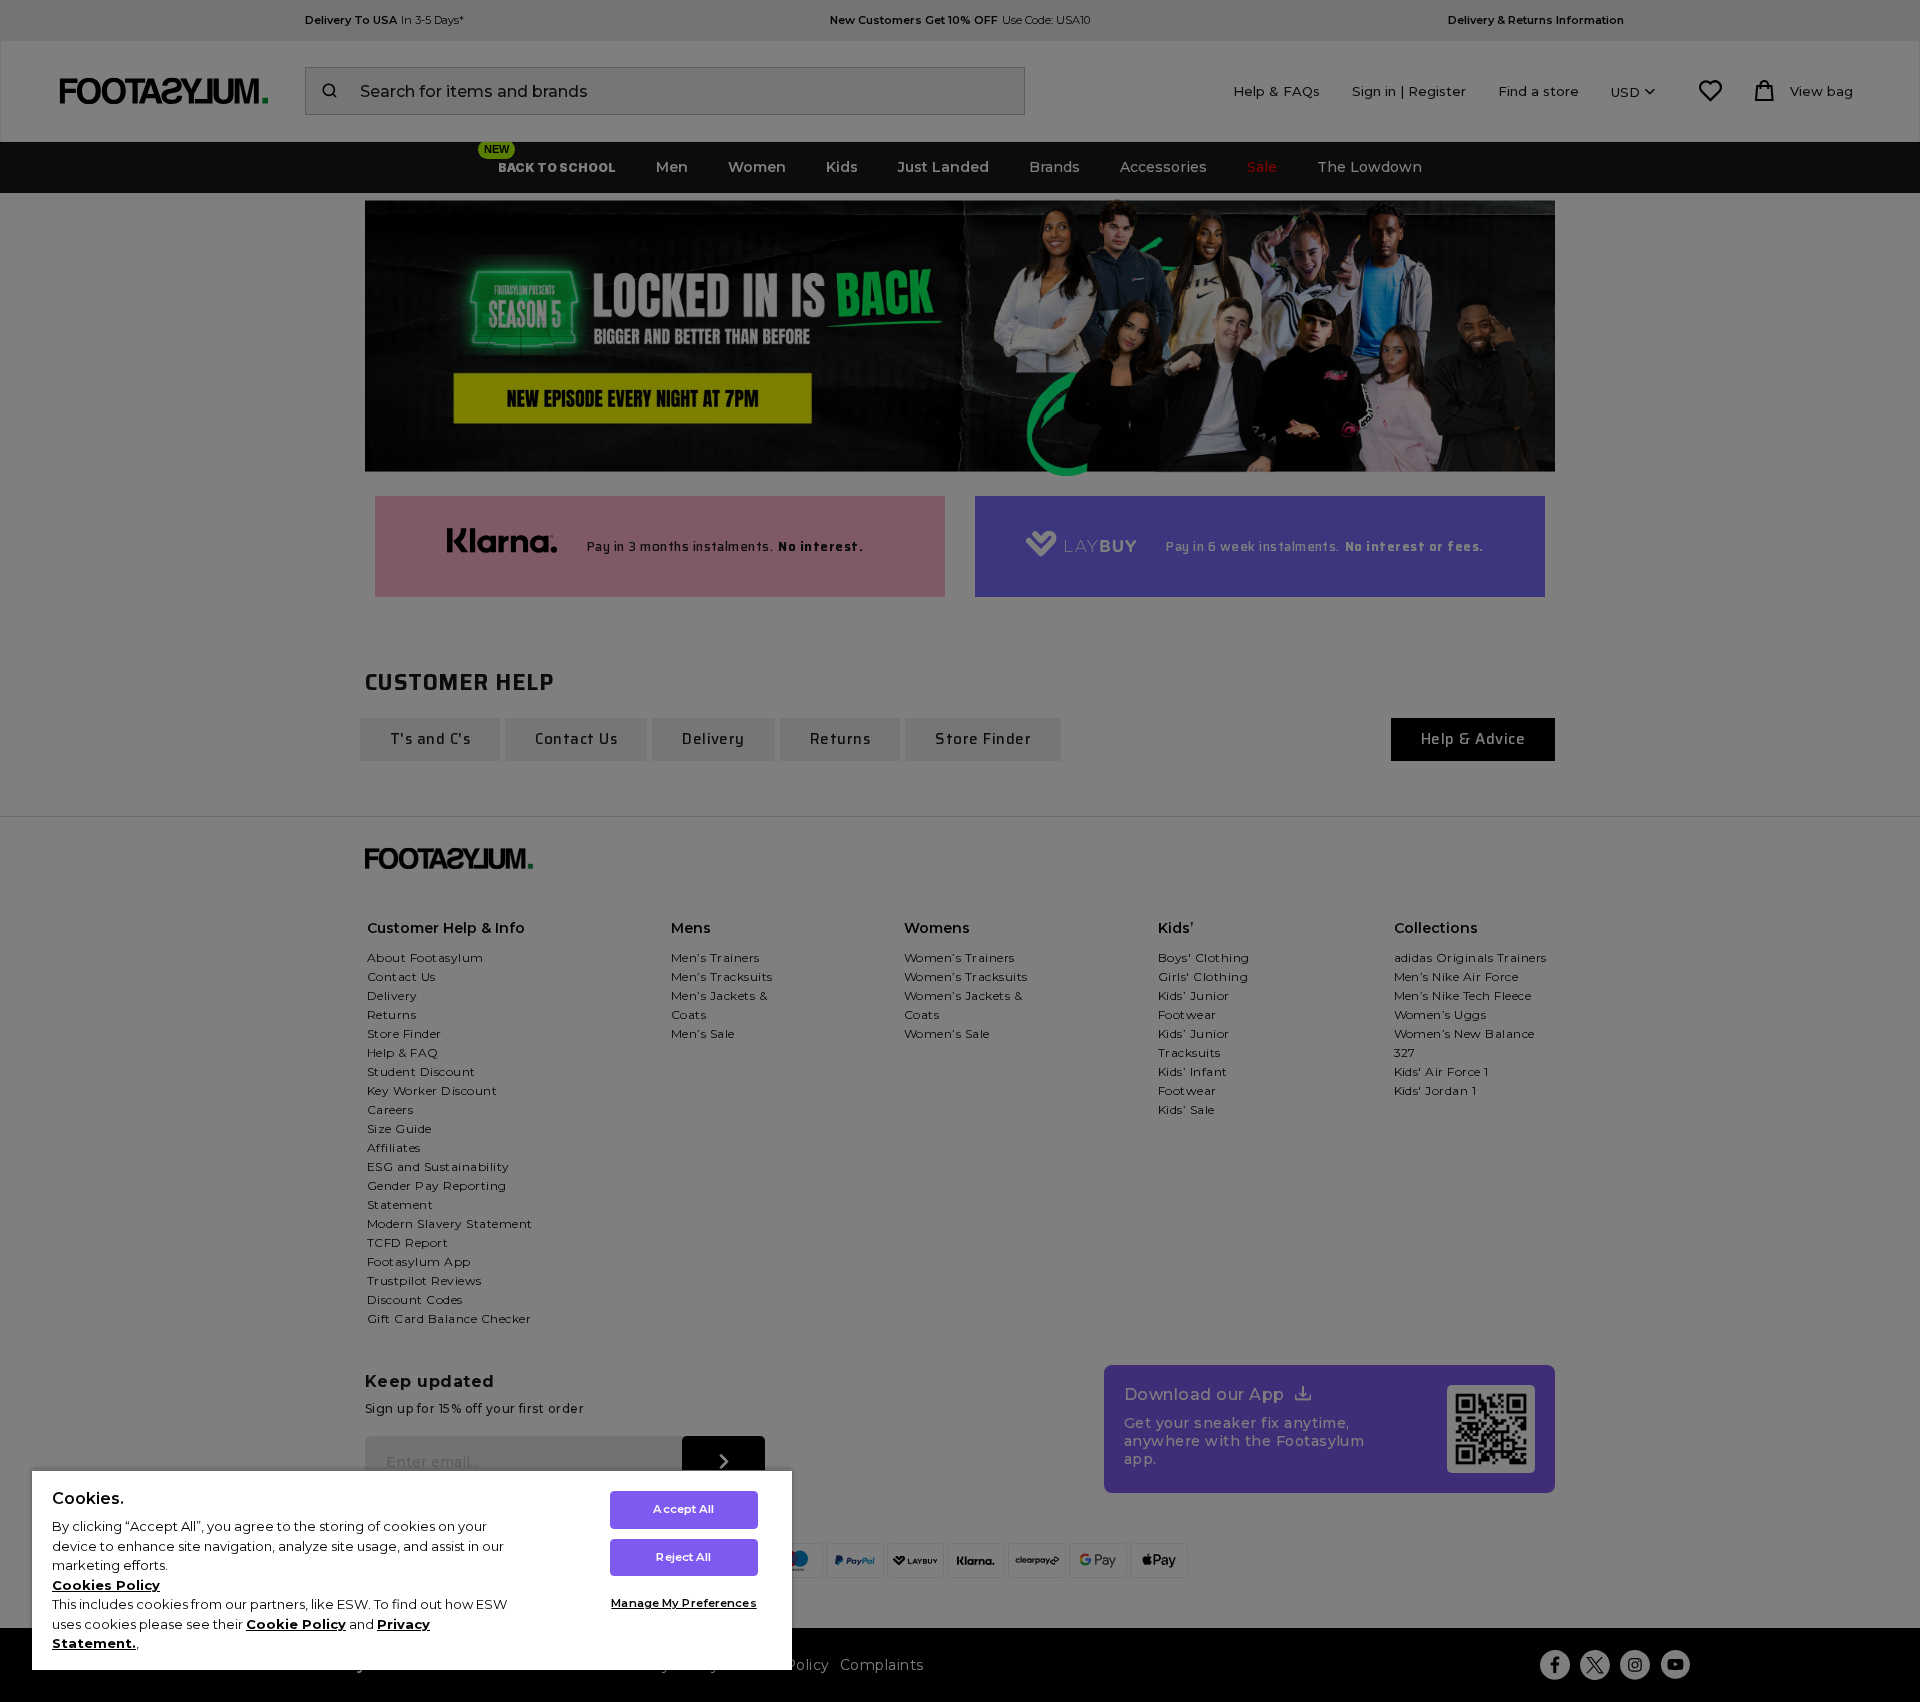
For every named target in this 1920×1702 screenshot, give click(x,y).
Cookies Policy (106, 1585)
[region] (412, 1569)
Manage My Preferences (683, 1603)
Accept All (683, 1509)
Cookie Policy (296, 1624)
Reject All (683, 1557)
